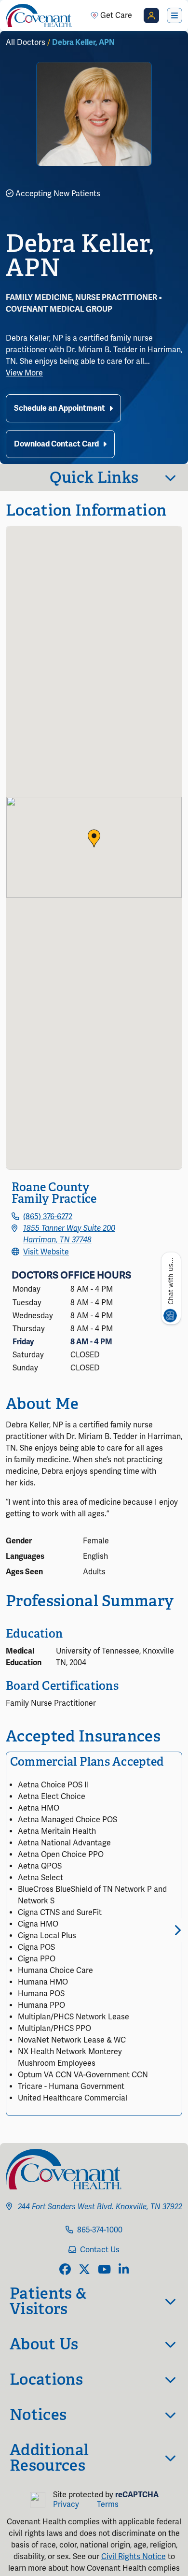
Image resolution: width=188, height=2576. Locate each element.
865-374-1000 (100, 2230)
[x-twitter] (84, 2270)
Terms (108, 2504)
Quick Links (94, 477)
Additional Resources (49, 2458)
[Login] (151, 15)
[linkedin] (124, 2270)
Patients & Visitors (48, 2301)
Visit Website (46, 1252)
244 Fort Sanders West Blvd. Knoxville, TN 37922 (100, 2207)
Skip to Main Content (8, 8)
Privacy (66, 2504)
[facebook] (65, 2270)
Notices (38, 2415)
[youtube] (104, 2270)
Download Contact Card (56, 444)
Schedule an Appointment (60, 408)
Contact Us (100, 2250)
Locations (46, 2379)
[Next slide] (176, 1930)
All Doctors (26, 43)
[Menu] (175, 15)
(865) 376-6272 (48, 1217)
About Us (44, 2344)
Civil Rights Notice (134, 2557)
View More (24, 373)
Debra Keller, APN (83, 43)
